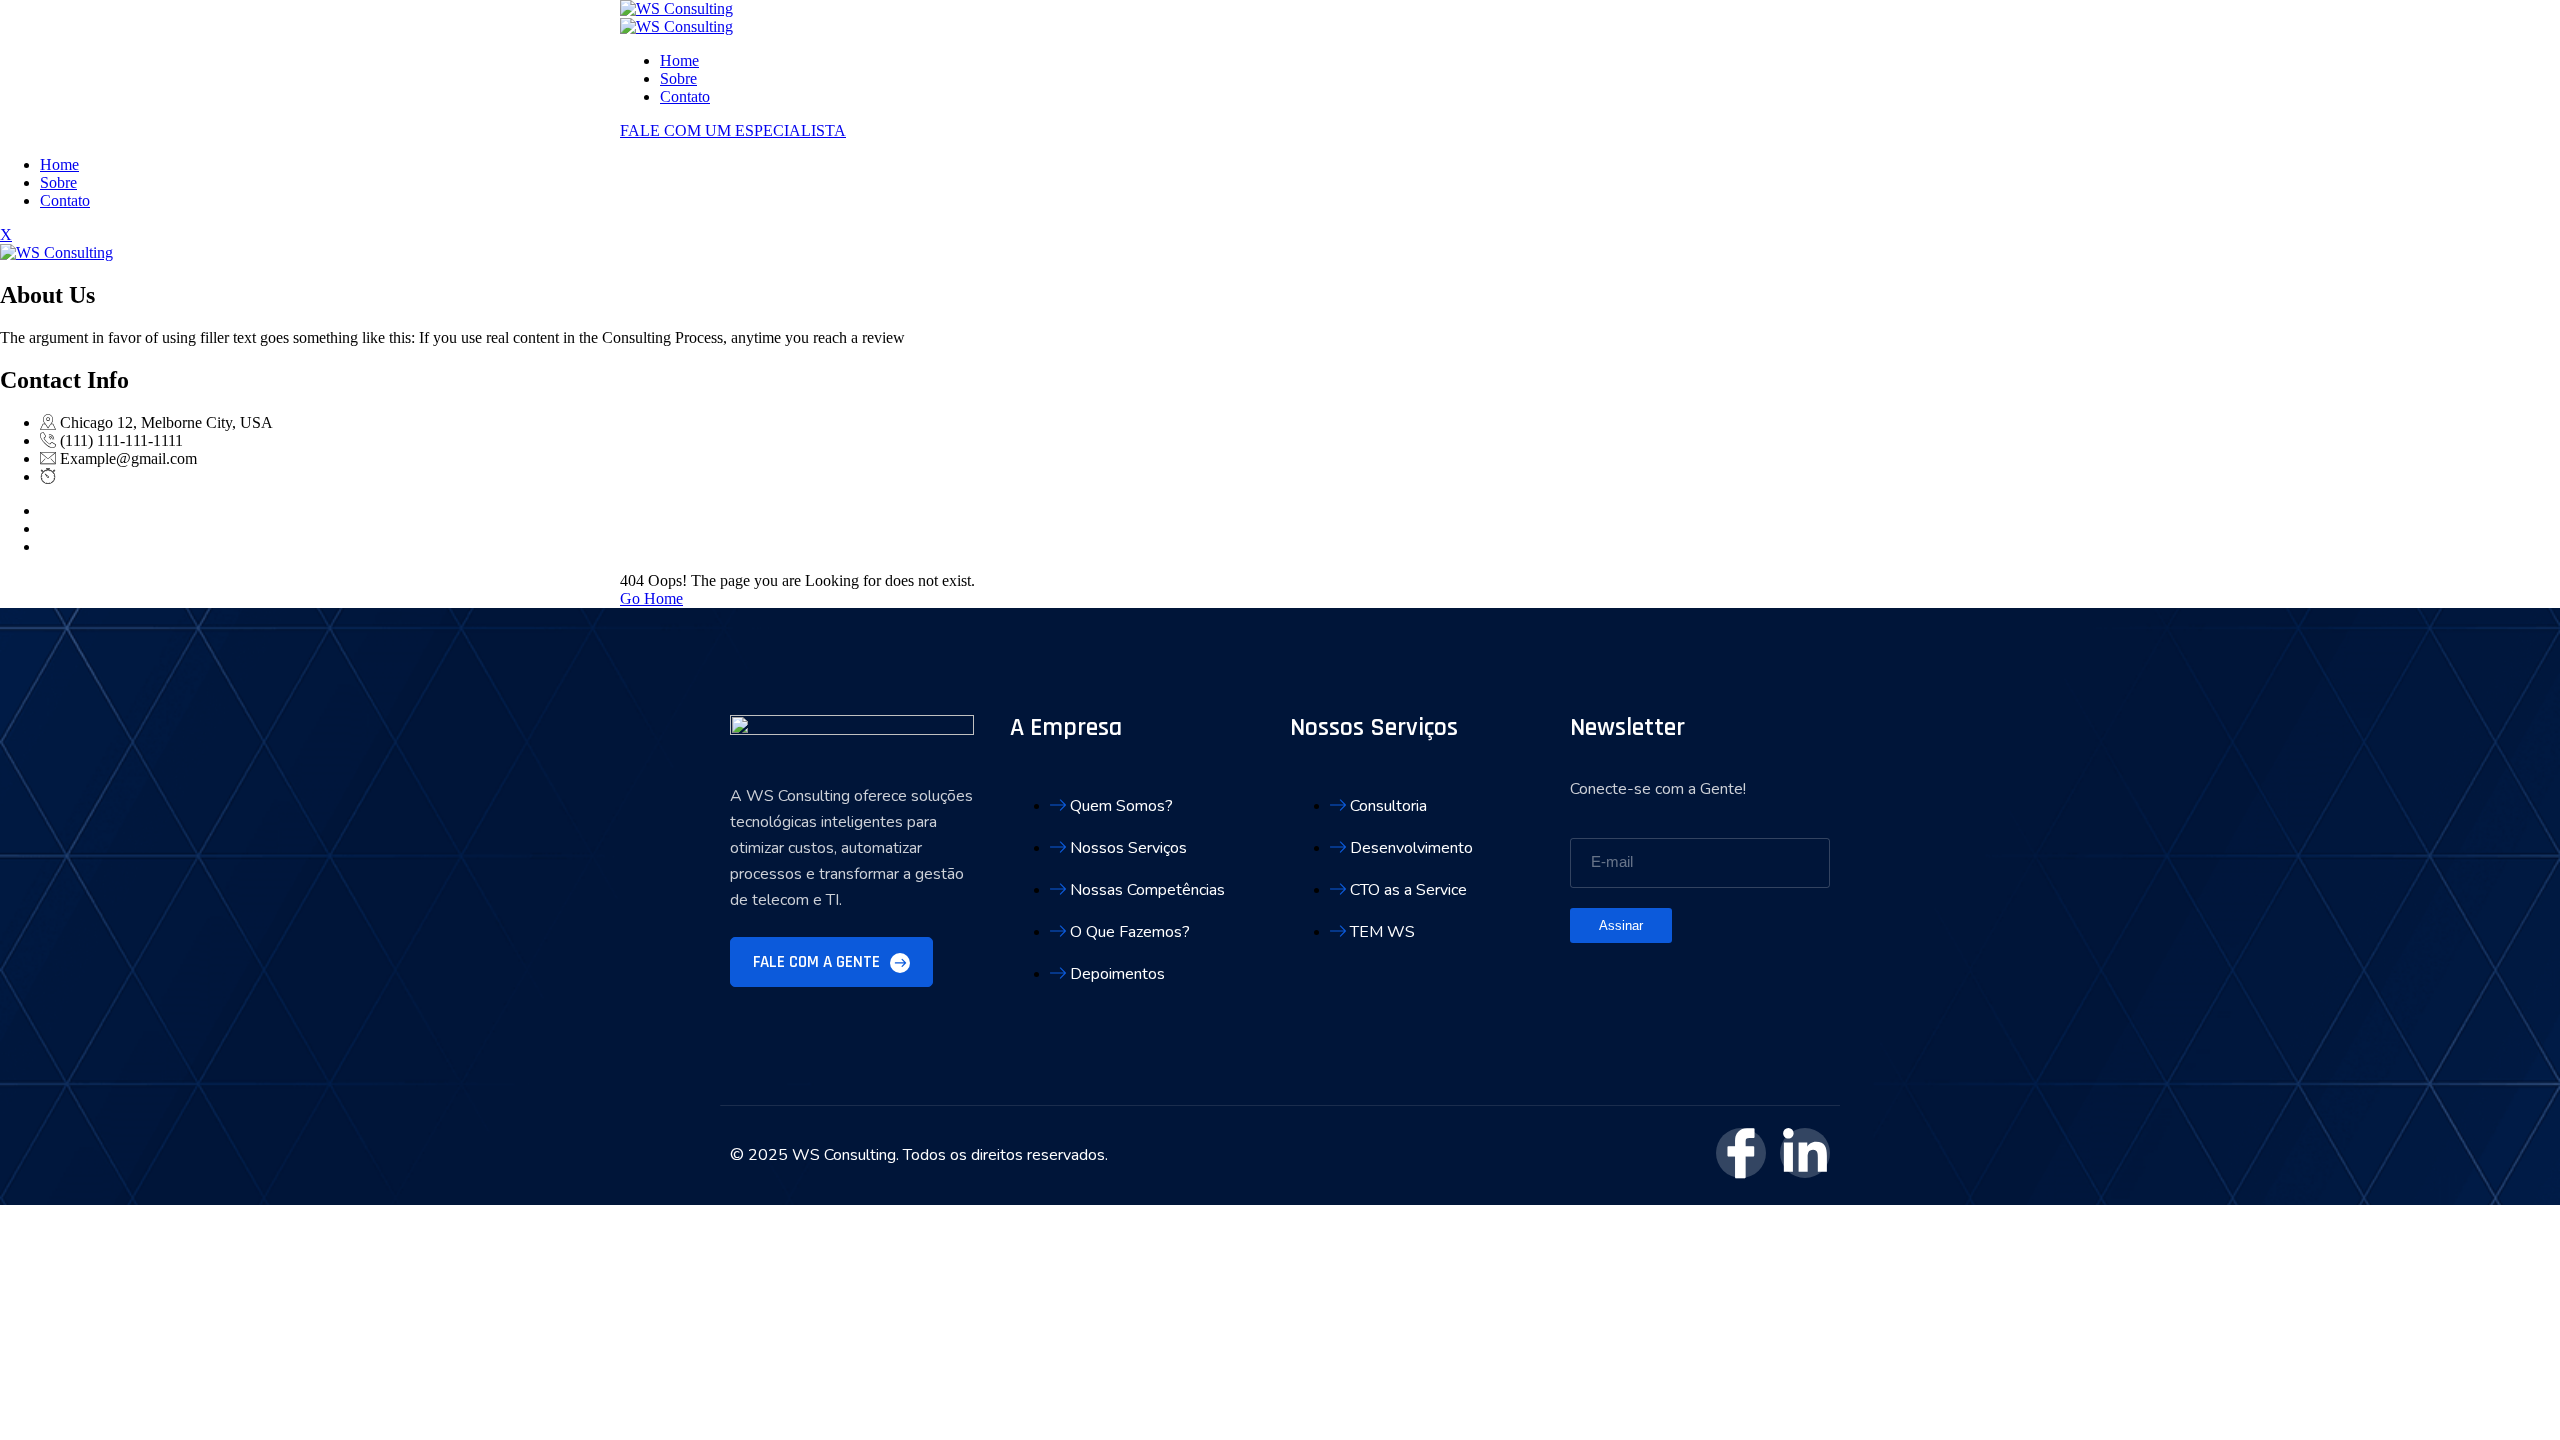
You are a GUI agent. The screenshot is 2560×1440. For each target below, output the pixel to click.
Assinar (1621, 925)
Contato (685, 96)
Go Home (651, 598)
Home (679, 60)
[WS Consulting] (676, 8)
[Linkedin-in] (1805, 1153)
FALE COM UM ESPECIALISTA (733, 130)
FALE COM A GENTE (818, 962)
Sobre (678, 78)
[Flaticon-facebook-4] (1741, 1153)
